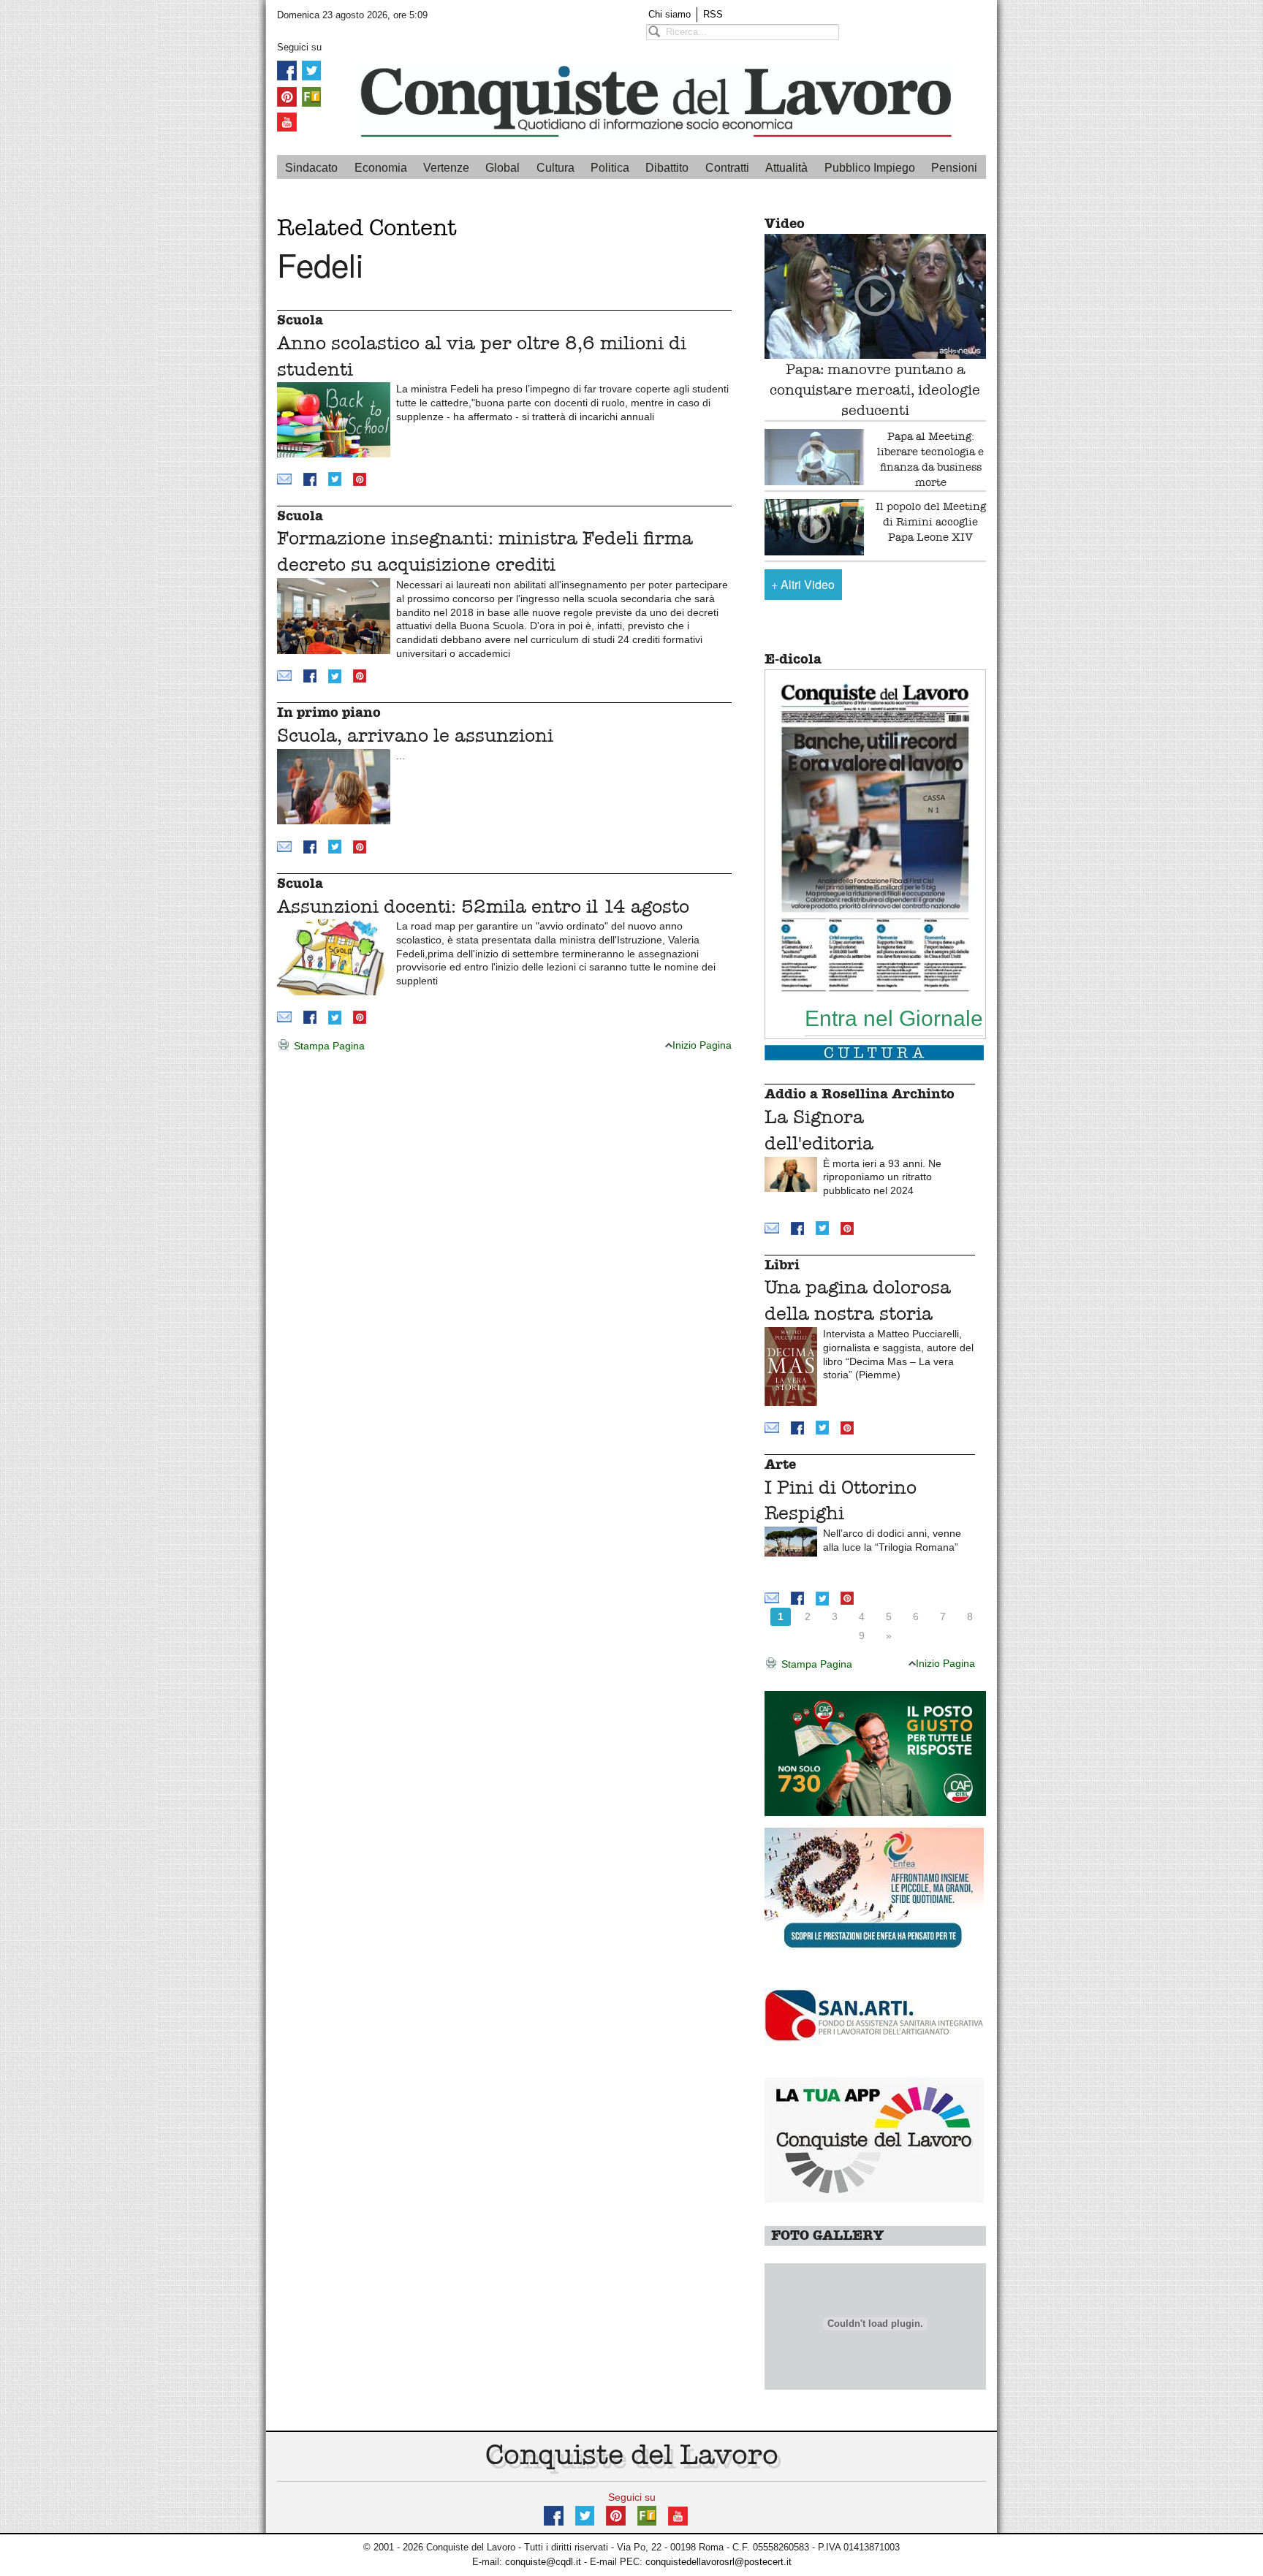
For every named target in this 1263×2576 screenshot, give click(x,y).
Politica (610, 168)
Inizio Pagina (702, 1045)
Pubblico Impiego (870, 168)
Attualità (786, 168)
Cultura (555, 168)
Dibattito (667, 168)
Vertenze (446, 168)
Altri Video (803, 584)
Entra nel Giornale (894, 1018)
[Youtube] (287, 122)
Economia (381, 168)
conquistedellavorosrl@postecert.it (718, 2562)
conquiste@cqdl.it (543, 2562)
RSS (713, 14)
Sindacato (311, 168)
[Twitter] (311, 70)
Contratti (727, 168)
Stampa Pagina (328, 1046)
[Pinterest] (287, 95)
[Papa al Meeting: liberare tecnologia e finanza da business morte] (815, 457)
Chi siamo (670, 14)
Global (502, 168)
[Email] (284, 478)
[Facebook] (287, 70)
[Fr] (311, 95)
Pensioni (954, 168)
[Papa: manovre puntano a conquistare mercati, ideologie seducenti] (875, 296)
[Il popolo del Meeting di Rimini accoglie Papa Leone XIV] (815, 527)
